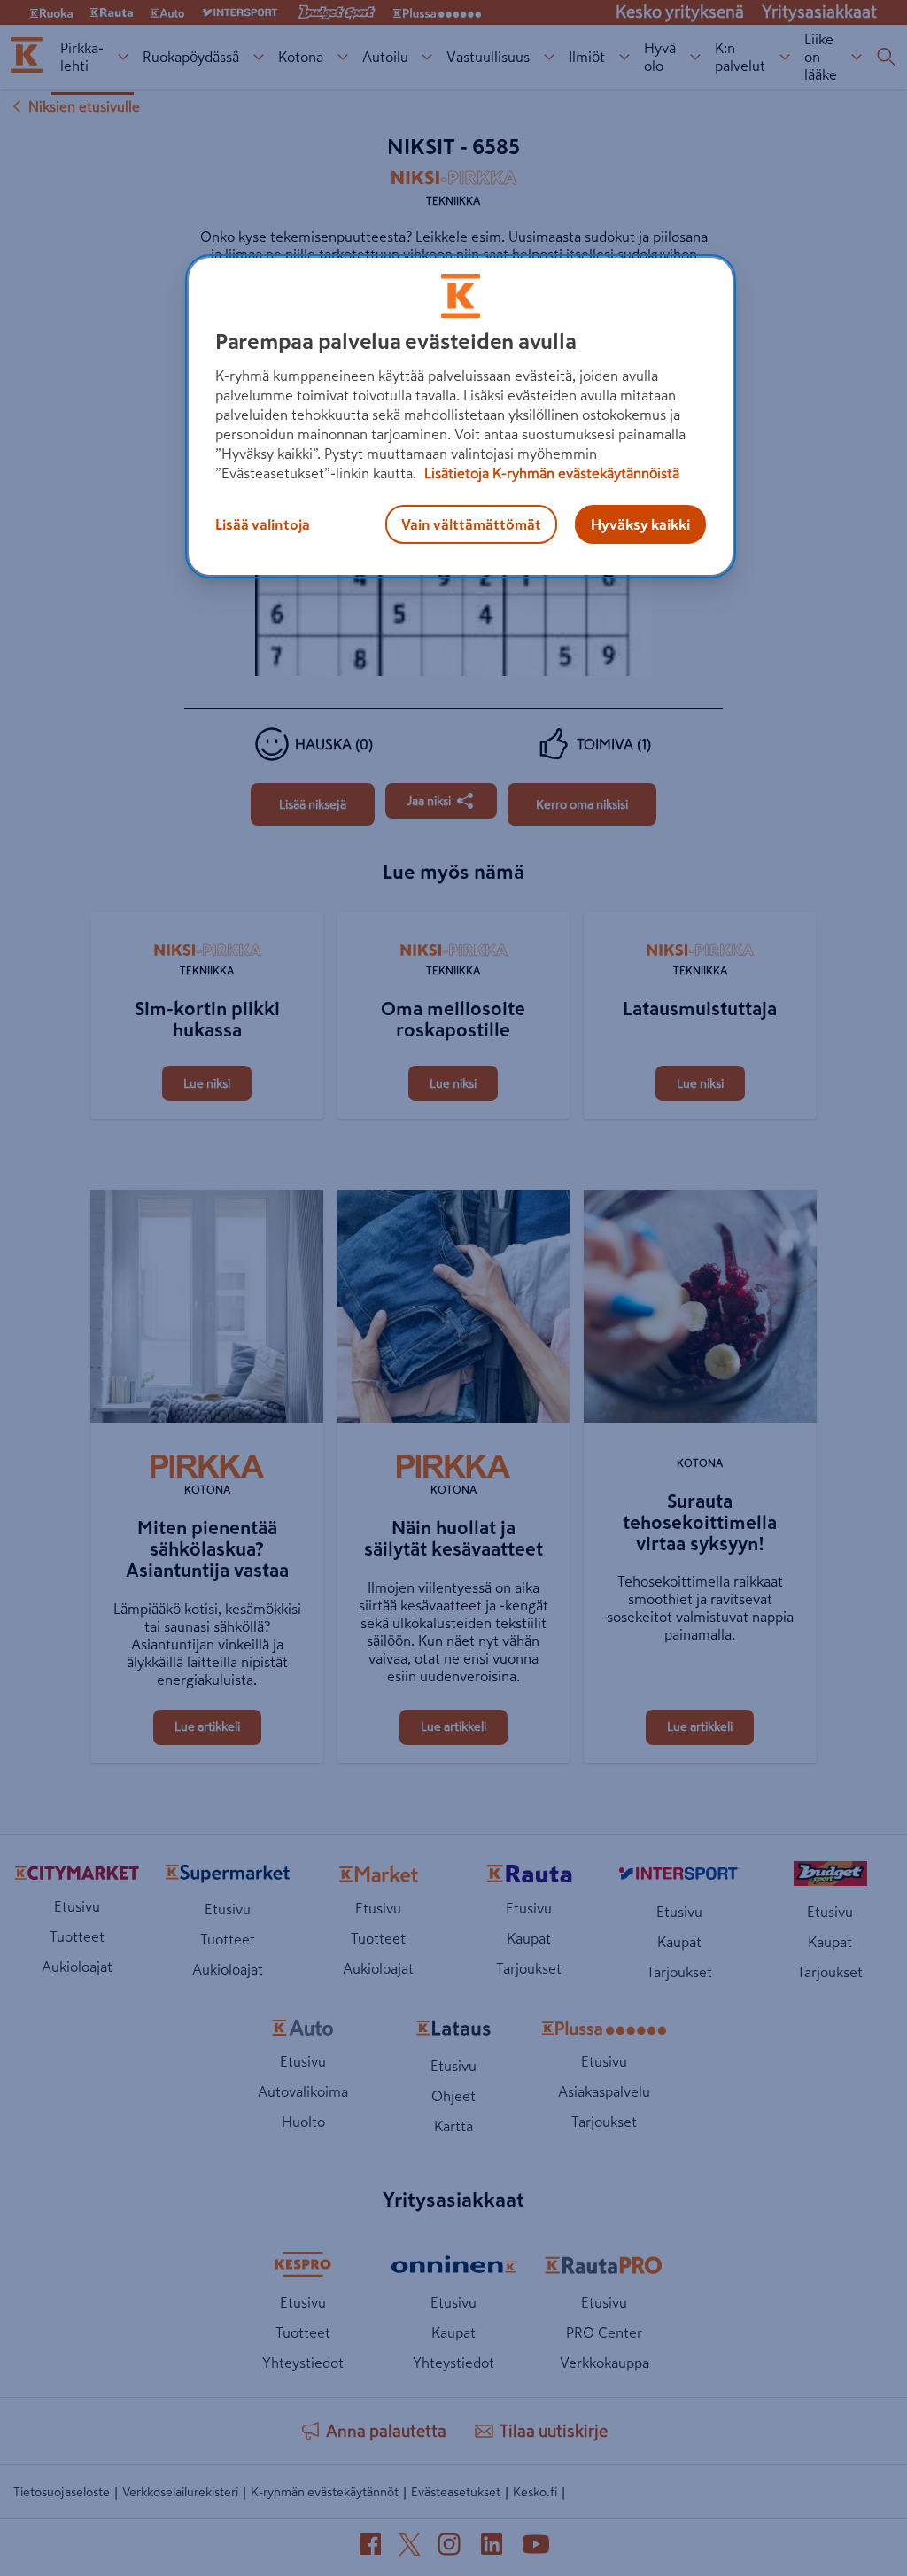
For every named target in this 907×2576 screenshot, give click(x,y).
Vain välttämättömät (471, 524)
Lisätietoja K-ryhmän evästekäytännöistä (550, 473)
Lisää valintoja (263, 524)
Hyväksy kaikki (640, 524)
